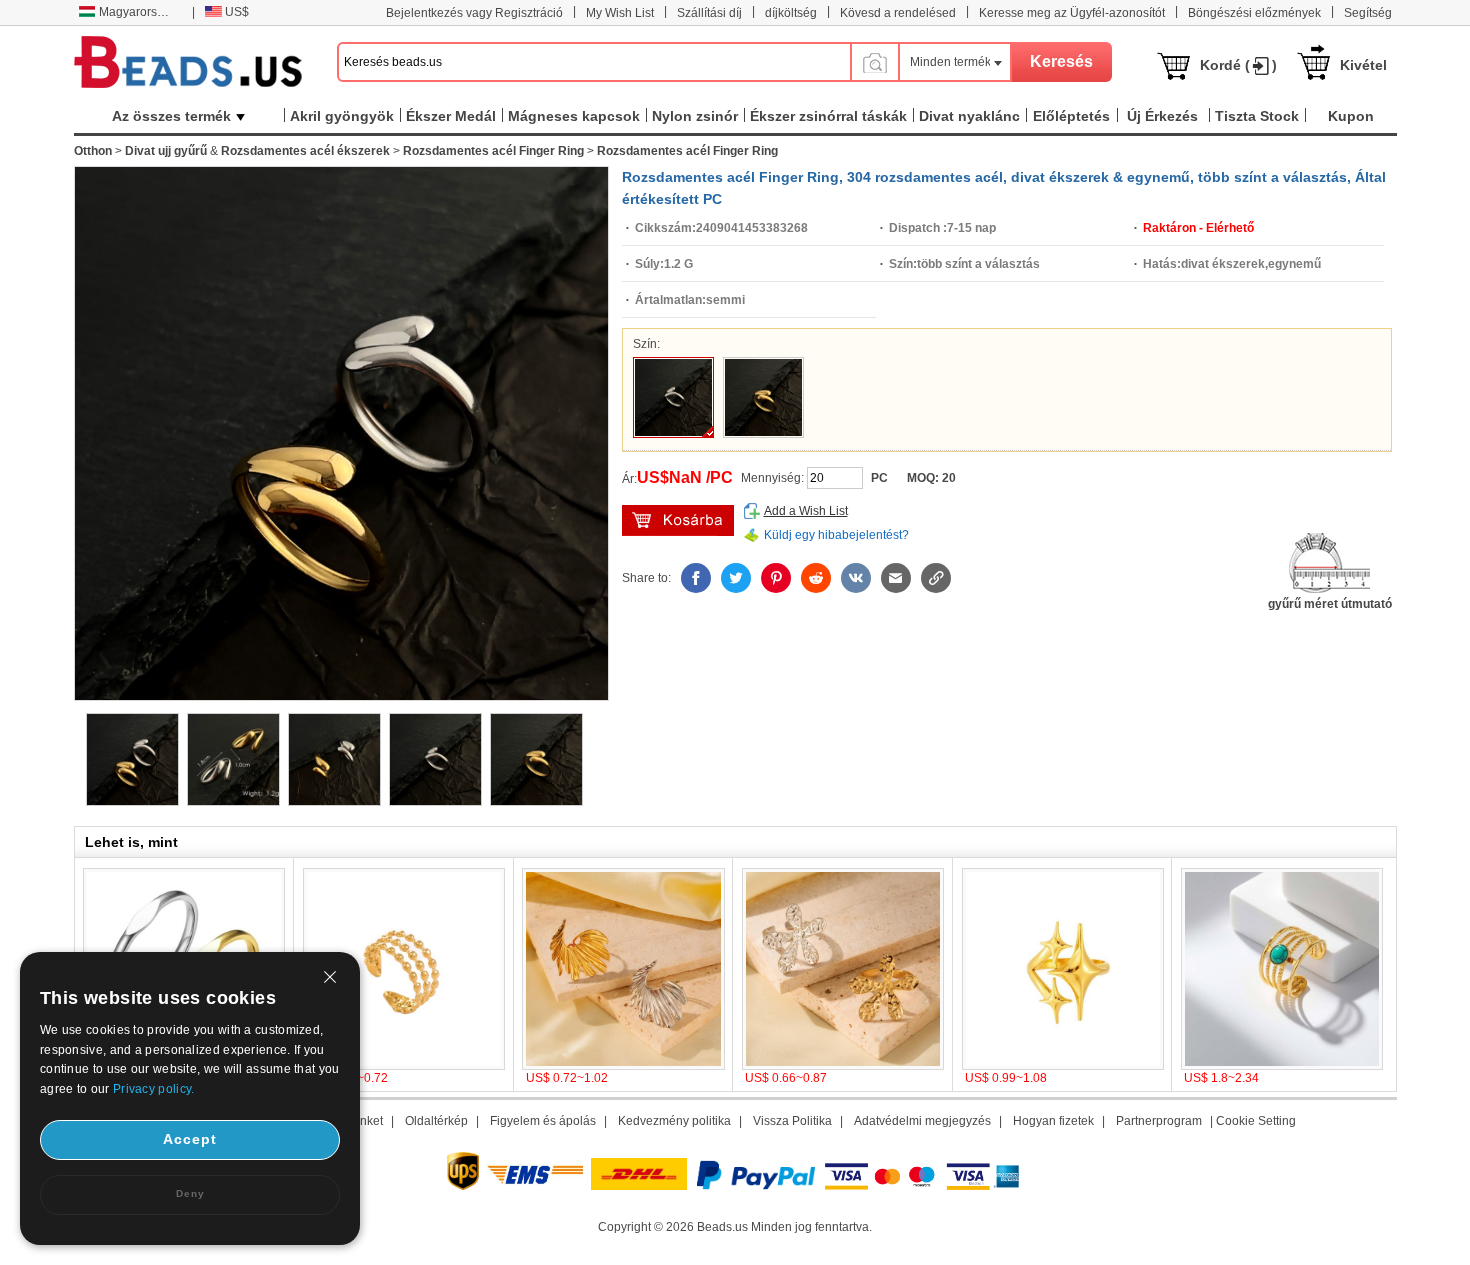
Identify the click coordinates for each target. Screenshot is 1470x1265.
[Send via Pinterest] (776, 578)
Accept (190, 1139)
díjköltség (791, 13)
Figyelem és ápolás (543, 1121)
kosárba (678, 520)
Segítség (1368, 13)
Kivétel (1363, 65)
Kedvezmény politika (674, 1121)
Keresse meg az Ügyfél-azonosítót (1072, 13)
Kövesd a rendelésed (898, 13)
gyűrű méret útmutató (1330, 604)
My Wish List (620, 13)
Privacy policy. (154, 1089)
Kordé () (1238, 65)
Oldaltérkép (436, 1121)
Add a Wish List (806, 511)
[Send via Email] (896, 578)
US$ (237, 12)
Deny (190, 1193)
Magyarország (138, 12)
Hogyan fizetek (1053, 1121)
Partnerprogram (1159, 1121)
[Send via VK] (856, 578)
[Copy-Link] (936, 578)
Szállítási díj (709, 13)
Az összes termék (171, 116)
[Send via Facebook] (696, 578)
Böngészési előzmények (1254, 13)
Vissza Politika (792, 1121)
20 (949, 478)
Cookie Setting (1256, 1121)
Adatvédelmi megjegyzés (922, 1121)
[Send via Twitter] (736, 578)
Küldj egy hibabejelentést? (836, 535)
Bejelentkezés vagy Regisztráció (474, 13)
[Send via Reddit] (816, 578)
